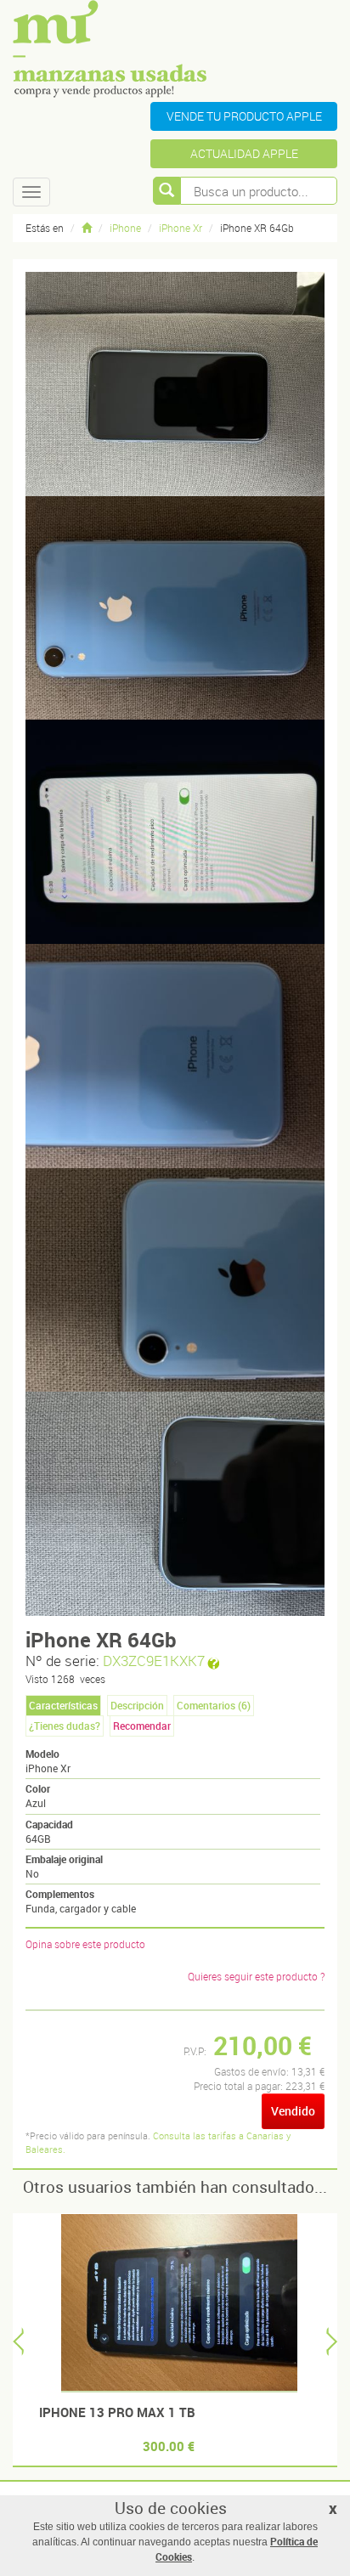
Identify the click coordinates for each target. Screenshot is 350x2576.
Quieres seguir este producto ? (256, 1976)
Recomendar (142, 1726)
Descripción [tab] (137, 1705)
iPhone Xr (181, 228)
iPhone (125, 228)
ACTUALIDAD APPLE (244, 153)
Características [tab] (63, 1705)
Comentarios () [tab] (214, 1705)
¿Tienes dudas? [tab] (65, 1726)
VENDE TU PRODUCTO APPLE (244, 116)
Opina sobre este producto (85, 1944)
